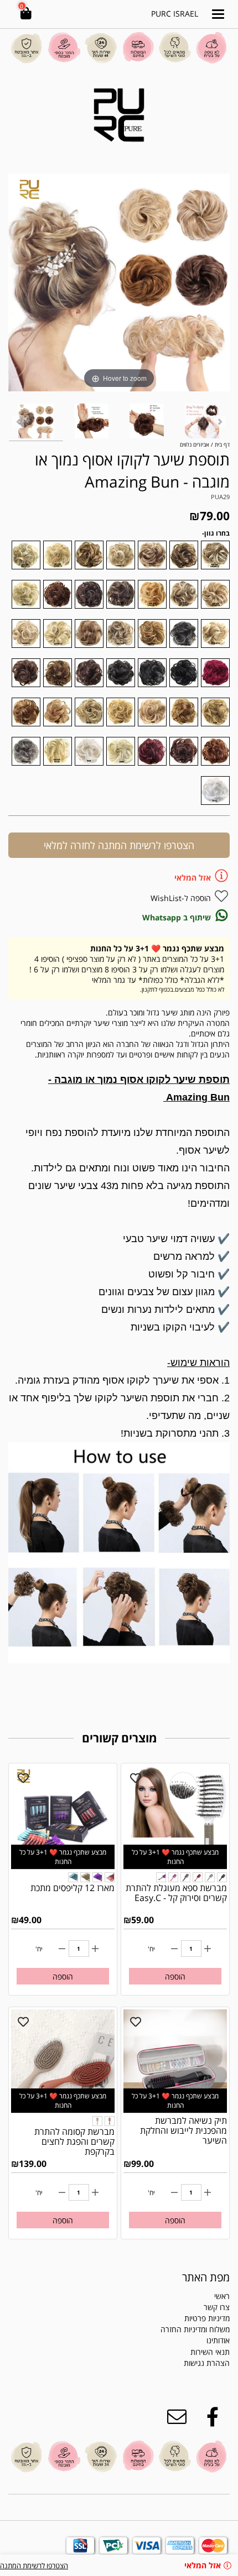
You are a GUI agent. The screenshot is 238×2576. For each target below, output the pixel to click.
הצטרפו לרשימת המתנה (34, 2565)
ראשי (222, 2296)
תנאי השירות (210, 2352)
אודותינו (218, 2340)
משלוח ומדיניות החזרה (195, 2329)
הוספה (175, 1976)
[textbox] (178, 2358)
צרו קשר (217, 2307)
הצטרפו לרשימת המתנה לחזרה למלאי (119, 845)
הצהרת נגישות (207, 2363)
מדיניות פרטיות (207, 2318)
